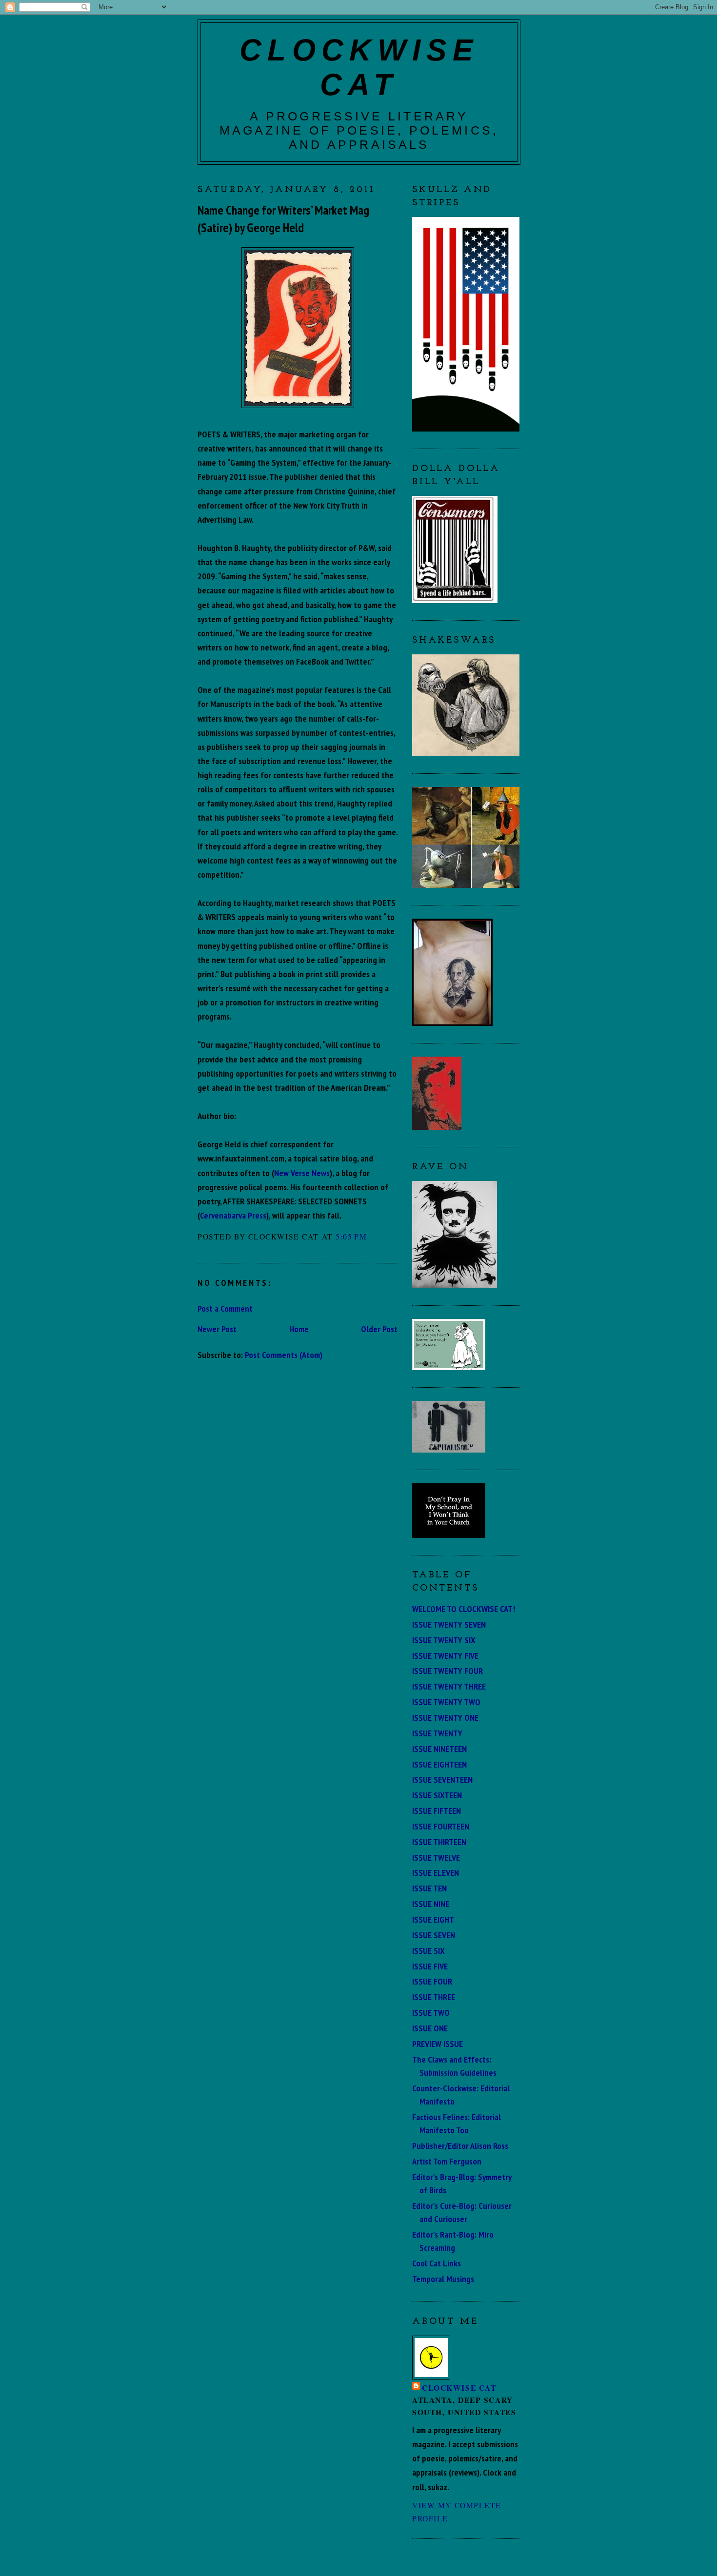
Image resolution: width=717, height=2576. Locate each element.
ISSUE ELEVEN (436, 1872)
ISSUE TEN (429, 1888)
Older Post (379, 1329)
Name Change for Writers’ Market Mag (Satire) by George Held (283, 219)
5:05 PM (351, 1236)
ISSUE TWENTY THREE (449, 1686)
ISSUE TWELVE (436, 1857)
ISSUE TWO (431, 2012)
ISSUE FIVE (430, 1966)
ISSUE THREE (434, 1997)
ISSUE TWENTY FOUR (448, 1671)
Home (299, 1329)
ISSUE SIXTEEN (437, 1795)
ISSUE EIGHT (433, 1919)
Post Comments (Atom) (284, 1355)
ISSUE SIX (428, 1950)
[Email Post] (371, 1236)
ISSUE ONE (430, 2028)
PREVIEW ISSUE (438, 2044)
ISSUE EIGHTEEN (439, 1764)
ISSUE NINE (431, 1904)
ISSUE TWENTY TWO (446, 1702)
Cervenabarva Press (233, 1215)
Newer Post (217, 1329)
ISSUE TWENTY (437, 1733)
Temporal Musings (443, 2279)
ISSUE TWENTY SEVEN (449, 1624)
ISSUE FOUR (432, 1981)
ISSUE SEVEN (434, 1935)
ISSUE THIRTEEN (439, 1842)
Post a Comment (225, 1308)
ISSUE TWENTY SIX (444, 1640)
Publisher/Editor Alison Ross (460, 2145)
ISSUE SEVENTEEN (442, 1779)
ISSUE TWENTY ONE (445, 1717)
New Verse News (302, 1173)
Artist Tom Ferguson (447, 2161)
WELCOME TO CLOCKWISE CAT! (464, 1609)
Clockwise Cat (459, 2388)
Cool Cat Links (437, 2263)
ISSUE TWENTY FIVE (445, 1655)
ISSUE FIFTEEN (437, 1810)
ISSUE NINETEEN (439, 1749)
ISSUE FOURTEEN (441, 1826)
